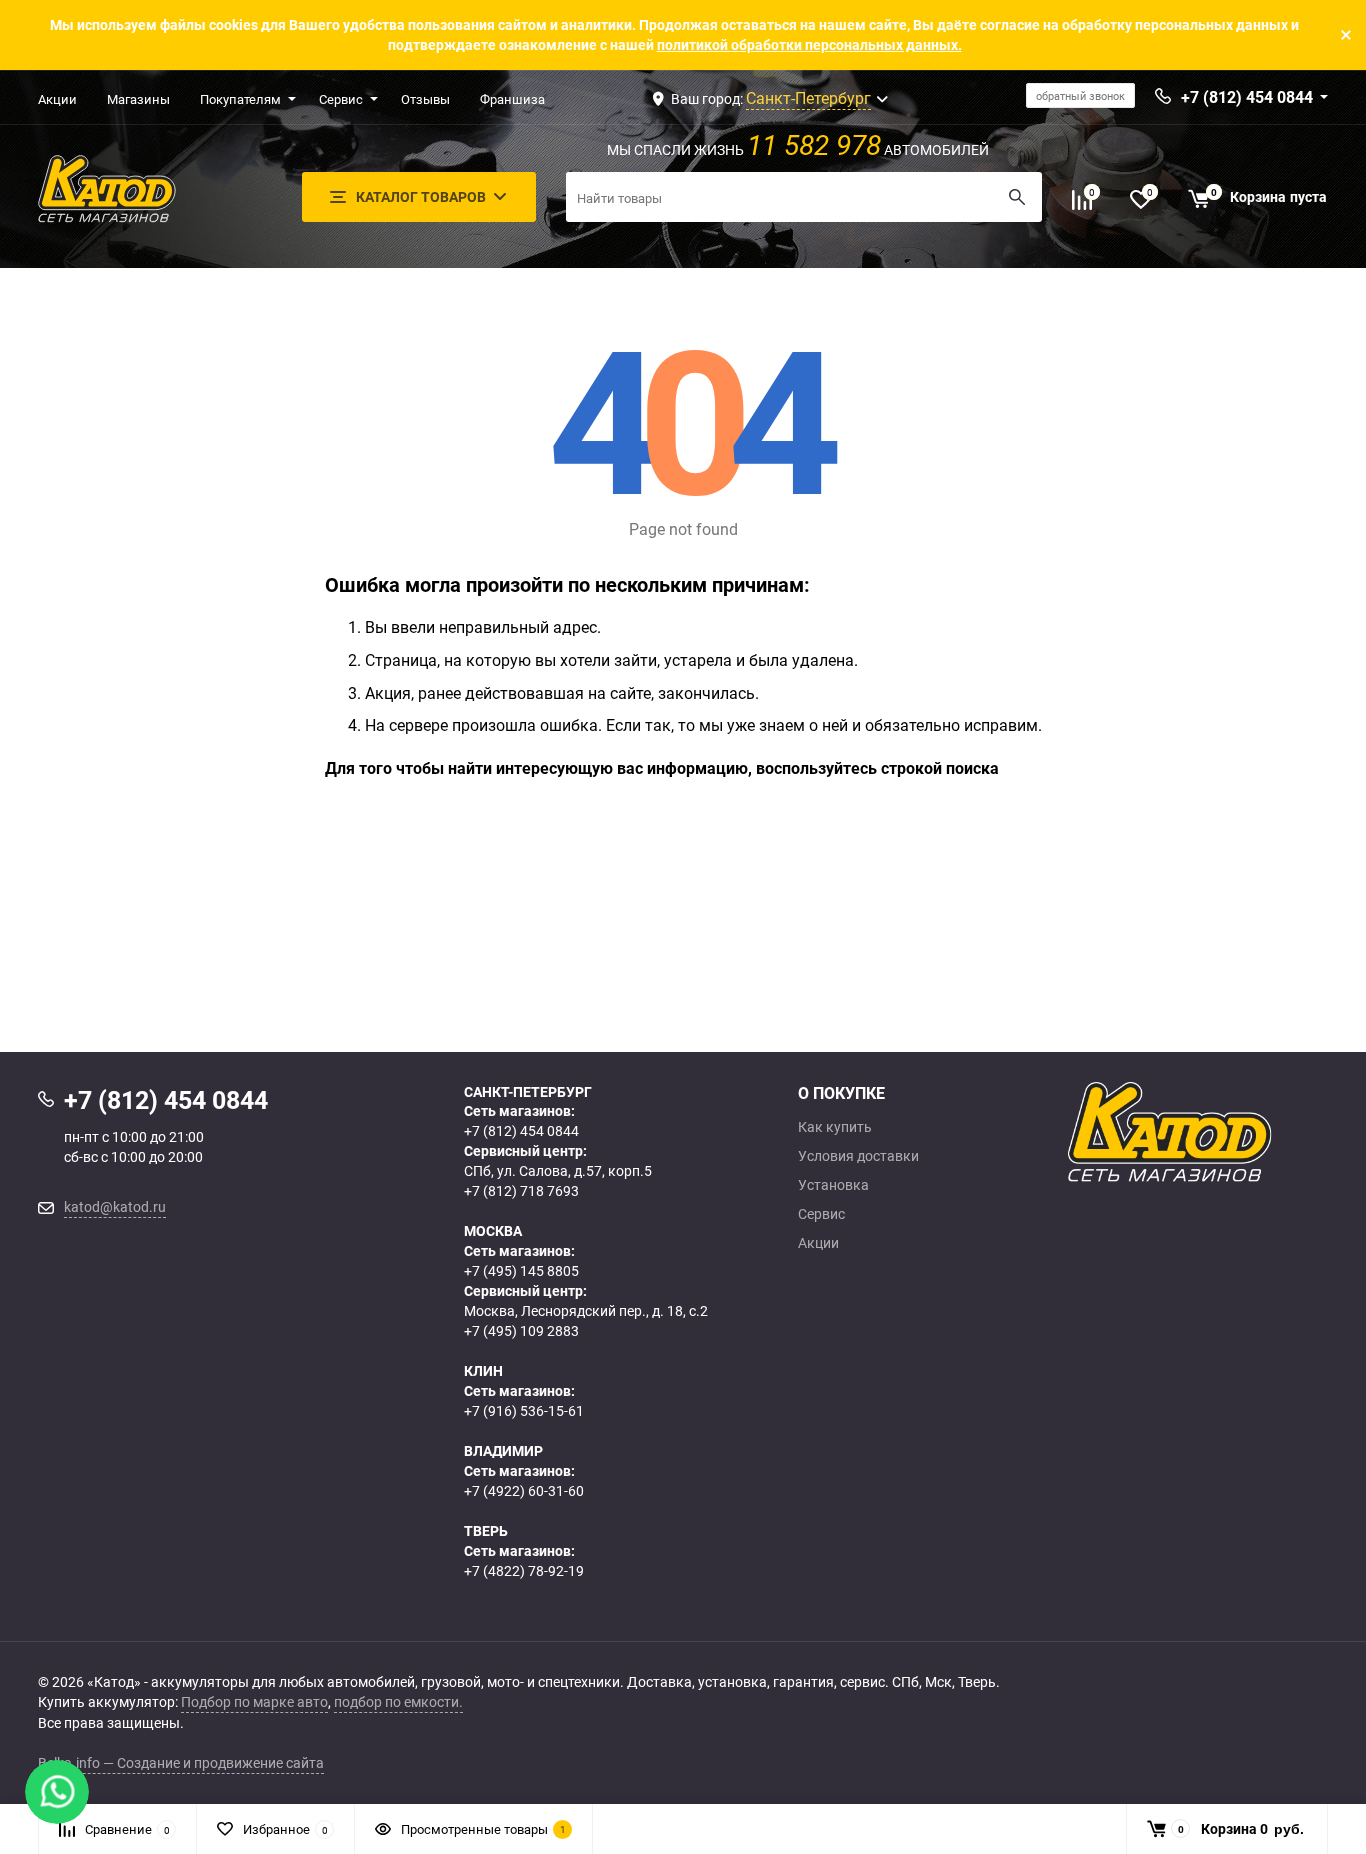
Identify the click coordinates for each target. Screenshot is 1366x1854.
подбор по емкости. (398, 1701)
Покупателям (240, 99)
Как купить (835, 1127)
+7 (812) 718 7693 (521, 1190)
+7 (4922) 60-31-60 (524, 1490)
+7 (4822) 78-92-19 (524, 1570)
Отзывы (425, 99)
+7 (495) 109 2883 (521, 1330)
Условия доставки (858, 1156)
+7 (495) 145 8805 (521, 1270)
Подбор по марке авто (254, 1701)
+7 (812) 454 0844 (521, 1130)
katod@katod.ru (115, 1206)
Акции (57, 99)
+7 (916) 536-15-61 (524, 1410)
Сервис (341, 99)
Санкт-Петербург (808, 98)
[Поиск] (1017, 197)
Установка (833, 1185)
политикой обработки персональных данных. (809, 44)
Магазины (138, 99)
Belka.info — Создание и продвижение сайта (181, 1762)
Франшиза (512, 99)
